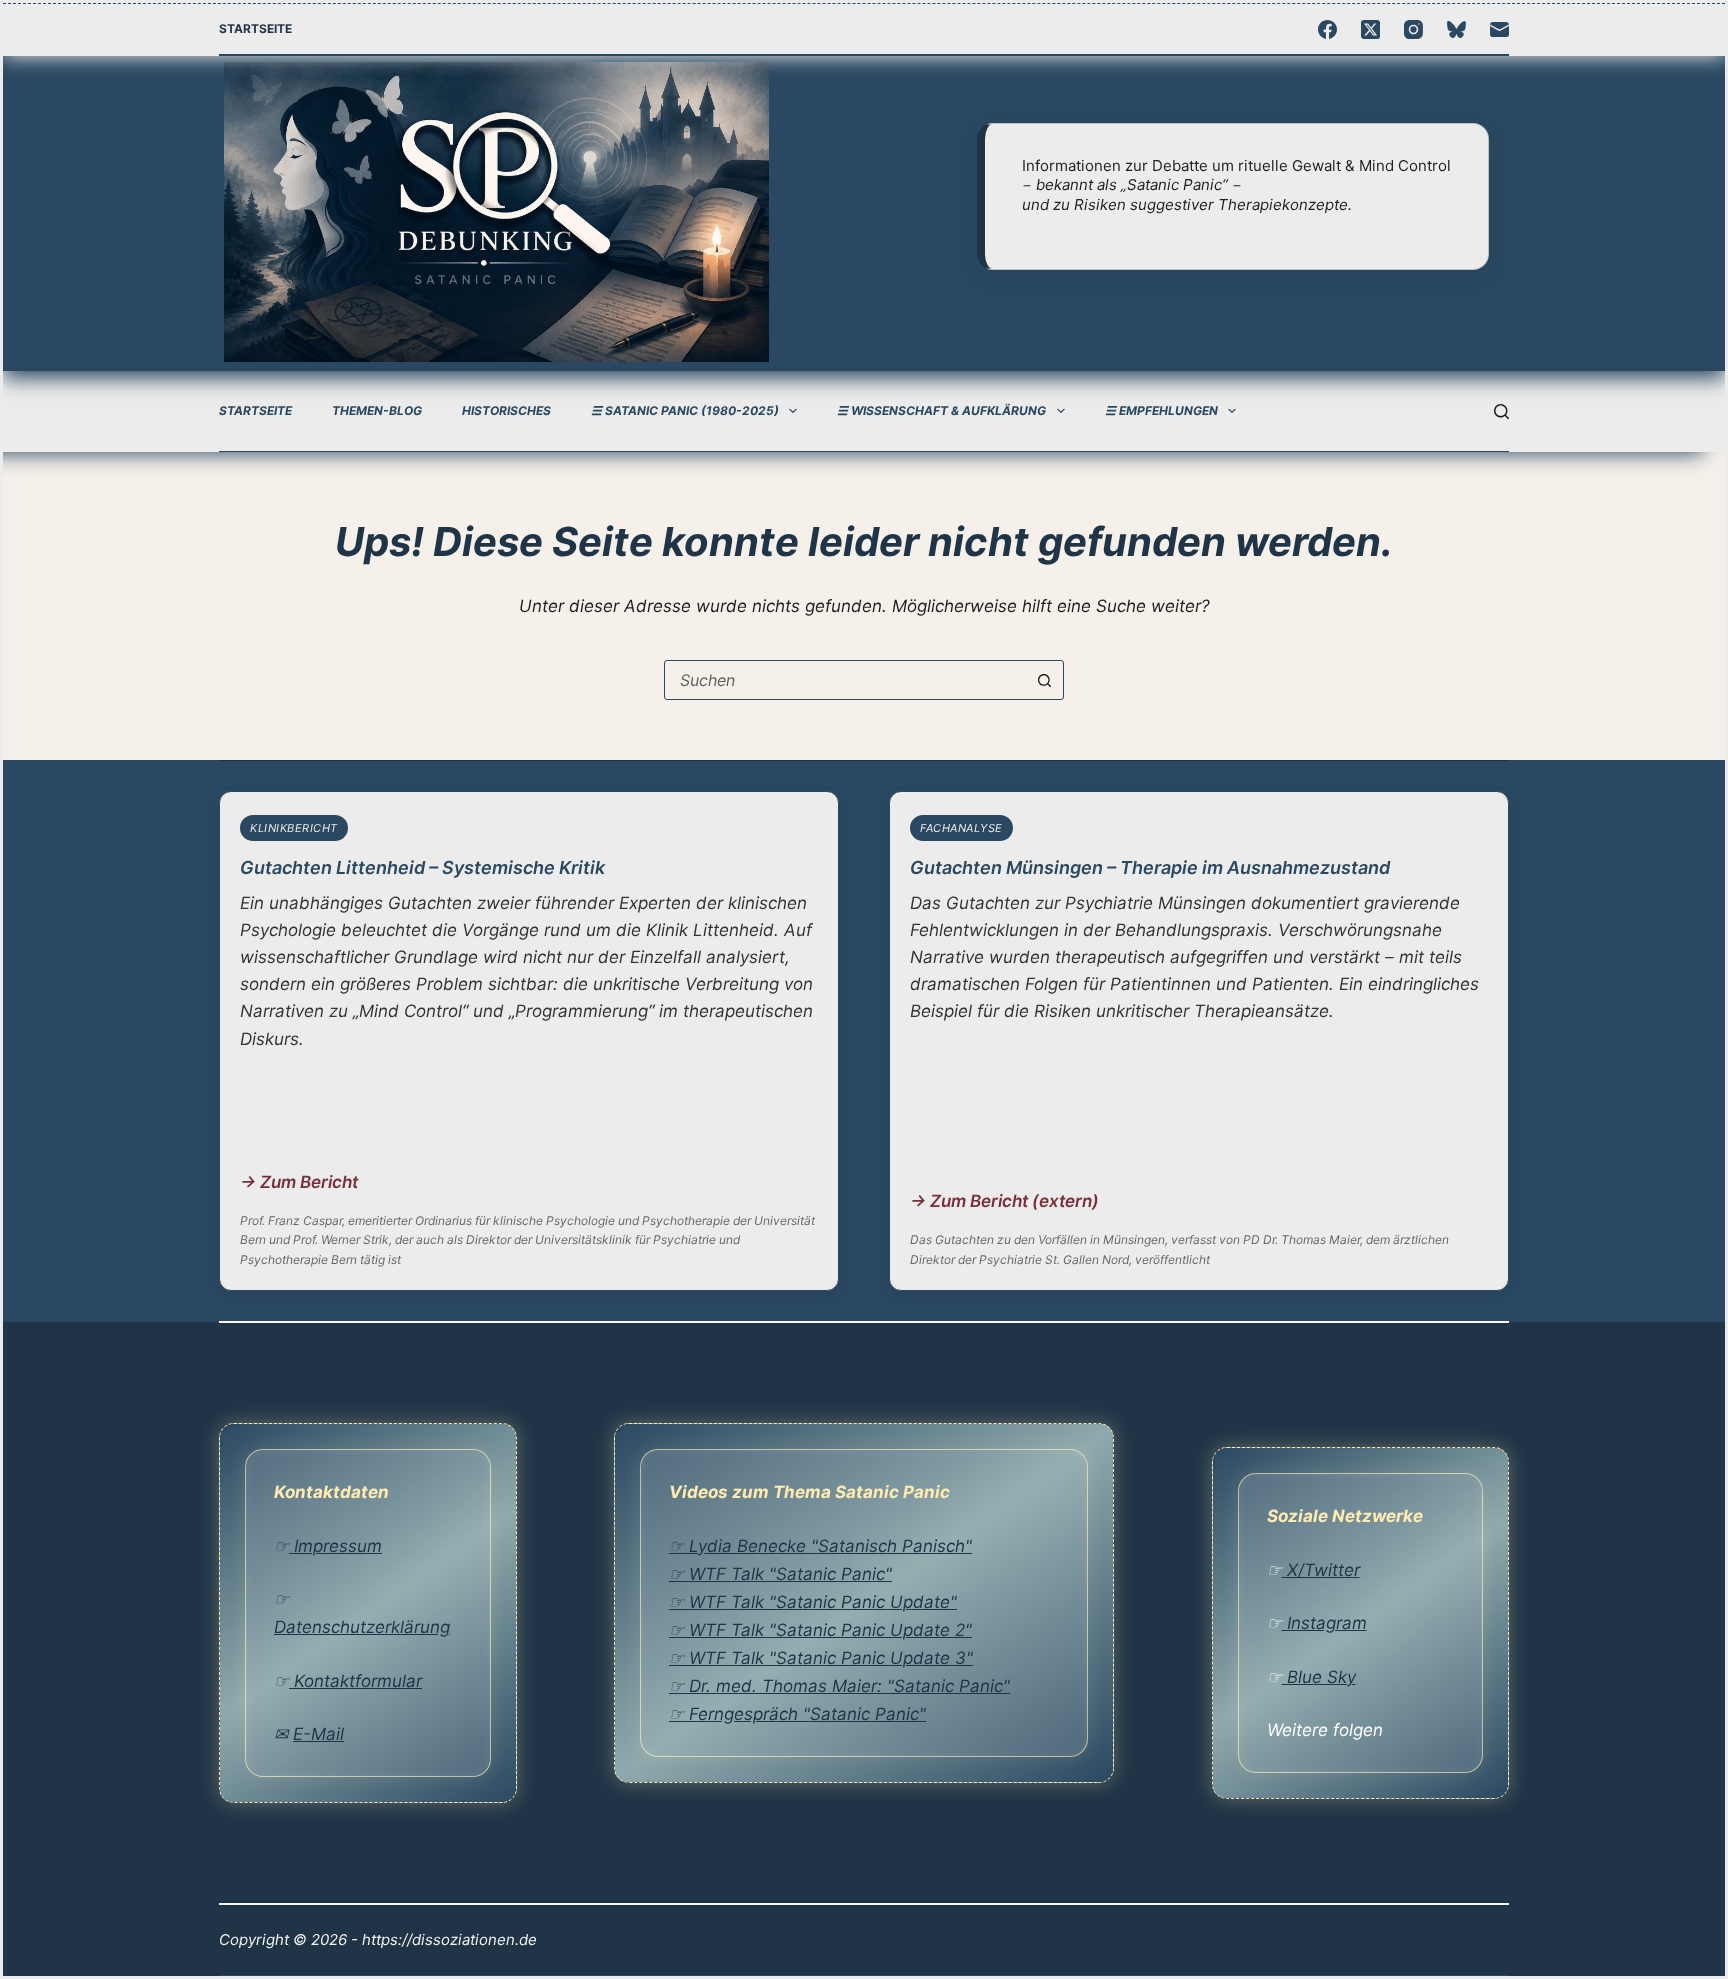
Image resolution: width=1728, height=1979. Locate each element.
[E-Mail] (1499, 29)
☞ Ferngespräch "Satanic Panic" (797, 1714)
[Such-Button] (1044, 680)
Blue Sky (1319, 1677)
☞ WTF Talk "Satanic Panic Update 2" (820, 1630)
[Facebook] (1327, 29)
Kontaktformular (355, 1681)
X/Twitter (1321, 1570)
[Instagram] (1413, 29)
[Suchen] (1501, 411)
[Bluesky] (1456, 29)
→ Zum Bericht (299, 1182)
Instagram (1324, 1623)
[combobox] (845, 680)
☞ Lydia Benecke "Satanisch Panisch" (820, 1546)
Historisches (506, 410)
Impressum (335, 1546)
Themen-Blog (377, 410)
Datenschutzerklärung (362, 1627)
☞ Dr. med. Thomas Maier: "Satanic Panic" (839, 1686)
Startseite (255, 28)
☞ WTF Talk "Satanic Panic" (780, 1574)
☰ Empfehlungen (1161, 410)
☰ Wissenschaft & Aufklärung (941, 410)
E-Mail (318, 1734)
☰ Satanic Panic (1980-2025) (685, 410)
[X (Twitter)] (1370, 29)
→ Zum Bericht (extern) (1004, 1201)
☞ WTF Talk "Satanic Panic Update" (813, 1602)
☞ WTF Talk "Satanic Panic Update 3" (821, 1658)
